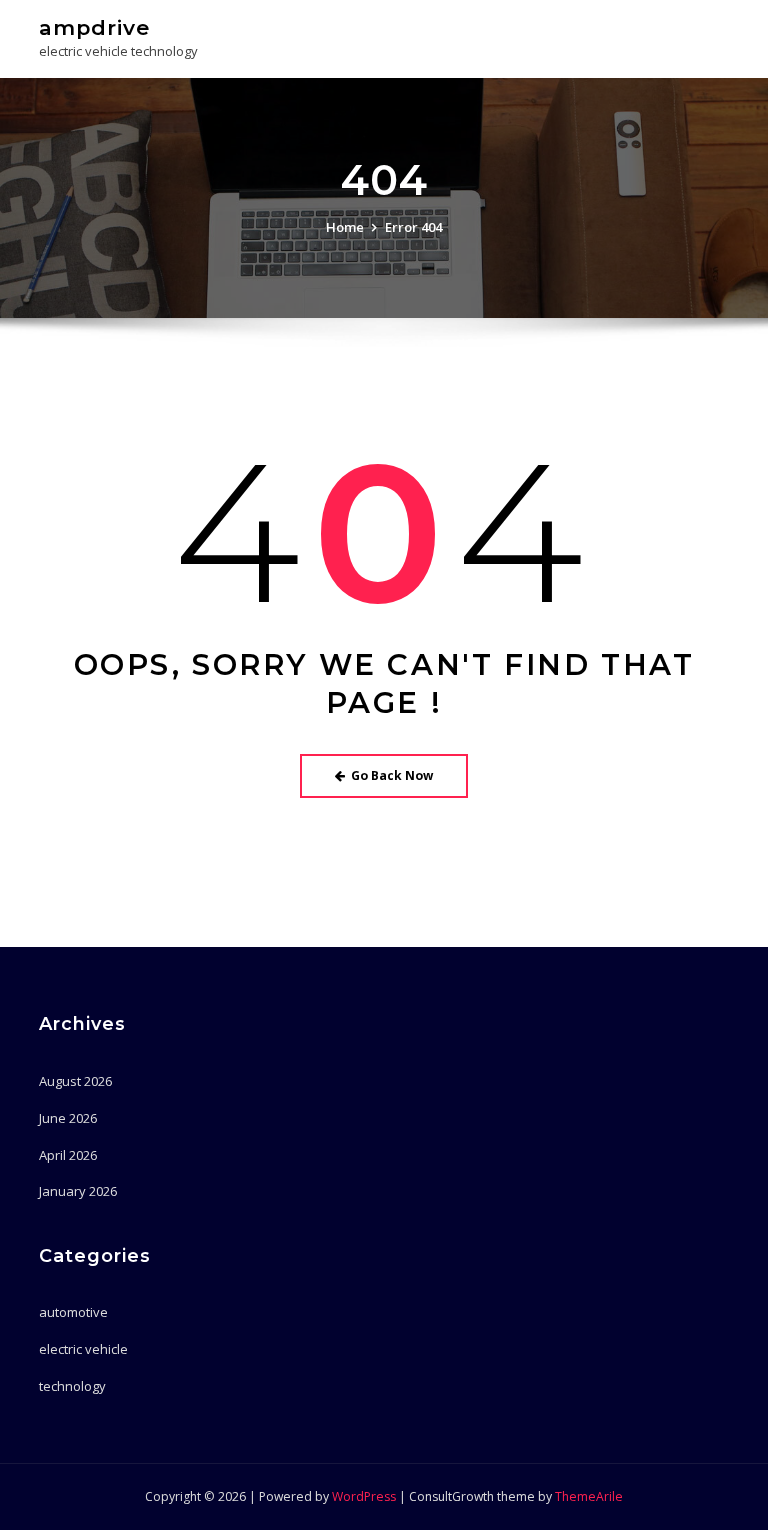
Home (345, 227)
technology (72, 1386)
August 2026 (75, 1081)
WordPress (364, 1496)
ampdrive (94, 27)
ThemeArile (589, 1496)
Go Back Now (392, 775)
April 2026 (68, 1155)
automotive (73, 1312)
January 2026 (78, 1191)
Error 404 (413, 227)
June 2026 (68, 1118)
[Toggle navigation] (702, 36)
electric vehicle (83, 1349)
